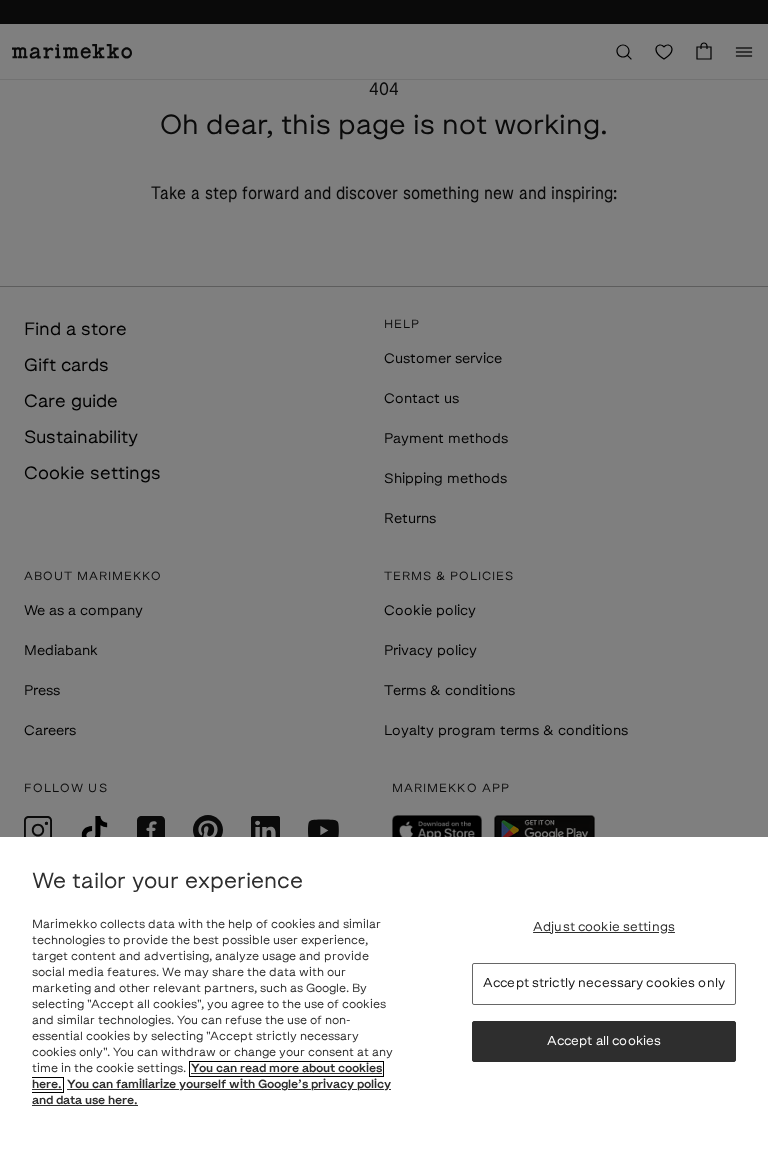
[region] (384, 995)
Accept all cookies (604, 1041)
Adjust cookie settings (604, 927)
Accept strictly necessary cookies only (604, 983)
